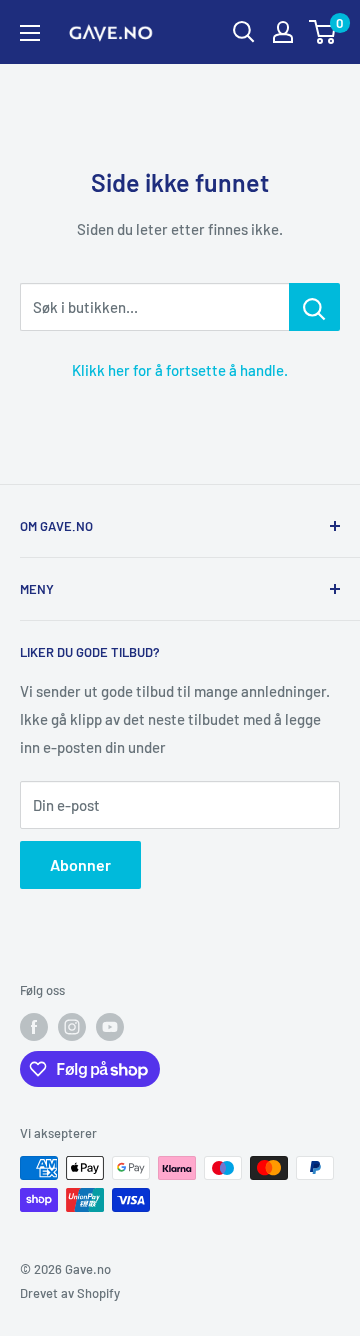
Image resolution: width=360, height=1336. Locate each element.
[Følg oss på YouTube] (110, 1027)
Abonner (80, 864)
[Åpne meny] (30, 33)
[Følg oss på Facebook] (34, 1027)
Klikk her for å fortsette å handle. (180, 370)
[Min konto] (283, 32)
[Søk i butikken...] (314, 307)
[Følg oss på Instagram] (72, 1027)
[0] (323, 32)
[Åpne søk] (244, 32)
